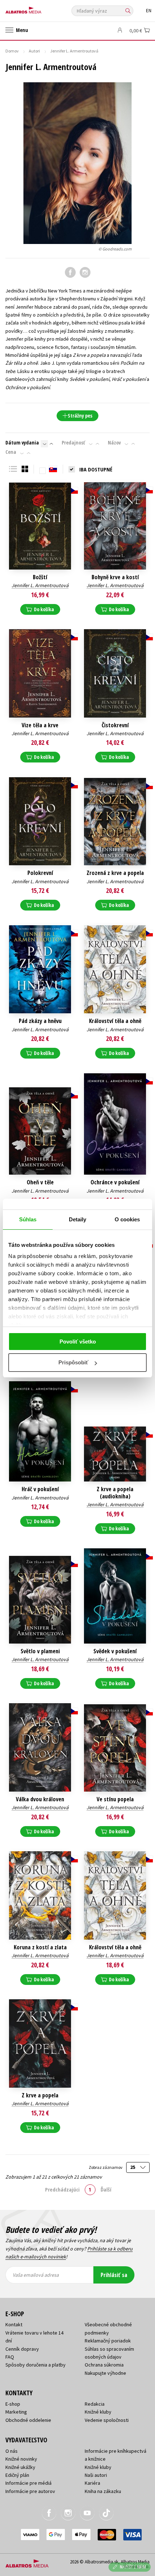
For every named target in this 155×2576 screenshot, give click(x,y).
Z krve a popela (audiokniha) (115, 1493)
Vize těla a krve (40, 725)
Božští (40, 577)
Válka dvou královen (40, 1799)
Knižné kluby (98, 2412)
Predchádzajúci (62, 2189)
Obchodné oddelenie (28, 2420)
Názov (114, 443)
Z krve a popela (40, 2095)
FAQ (10, 2357)
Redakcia (95, 2404)
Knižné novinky (21, 2459)
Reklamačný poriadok (108, 2341)
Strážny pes (80, 416)
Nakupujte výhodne (105, 2373)
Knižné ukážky (20, 2467)
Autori (34, 51)
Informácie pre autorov (30, 2491)
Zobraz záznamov (106, 2167)
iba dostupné (96, 469)
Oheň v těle (40, 1182)
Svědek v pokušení (115, 1651)
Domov (12, 51)
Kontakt (14, 2324)
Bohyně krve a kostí (115, 577)
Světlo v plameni (40, 1651)
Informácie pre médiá (28, 2483)
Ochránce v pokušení (115, 1182)
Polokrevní (40, 873)
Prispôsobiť (73, 1362)
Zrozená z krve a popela (115, 873)
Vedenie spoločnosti (107, 2420)
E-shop (13, 2404)
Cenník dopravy (22, 2349)
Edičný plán (17, 2475)
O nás (12, 2451)
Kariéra (92, 2483)
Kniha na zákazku (103, 2491)
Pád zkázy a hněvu (40, 1021)
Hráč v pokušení (40, 1489)
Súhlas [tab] (28, 1219)
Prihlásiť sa (114, 2275)
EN (149, 11)
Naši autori (96, 2475)
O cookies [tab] (127, 1219)
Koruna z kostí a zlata (40, 1947)
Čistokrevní (115, 725)
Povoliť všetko (78, 1342)
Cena (11, 452)
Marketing (16, 2412)
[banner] (38, 8)
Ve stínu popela (115, 1799)
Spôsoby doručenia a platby (36, 2365)
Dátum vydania (22, 443)
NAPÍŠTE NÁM (133, 2567)
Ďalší (106, 2189)
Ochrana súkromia (104, 2365)
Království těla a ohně (115, 1021)
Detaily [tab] (78, 1219)
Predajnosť (73, 443)
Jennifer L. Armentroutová (40, 585)
